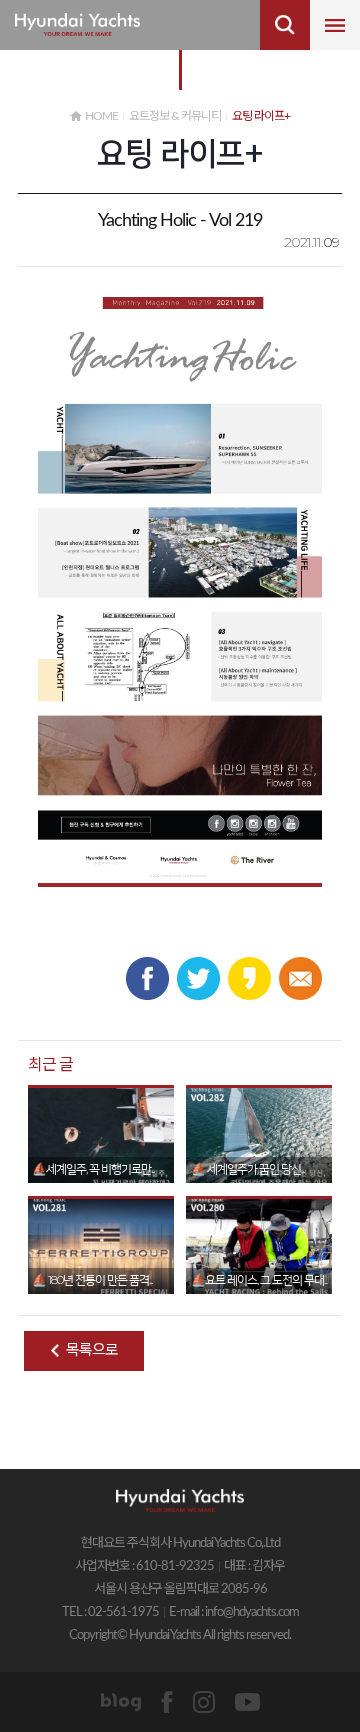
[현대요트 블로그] (121, 1701)
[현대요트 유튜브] (247, 1701)
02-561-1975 (123, 1612)
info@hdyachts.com (252, 1612)
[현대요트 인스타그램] (204, 1701)
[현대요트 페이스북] (167, 1701)
